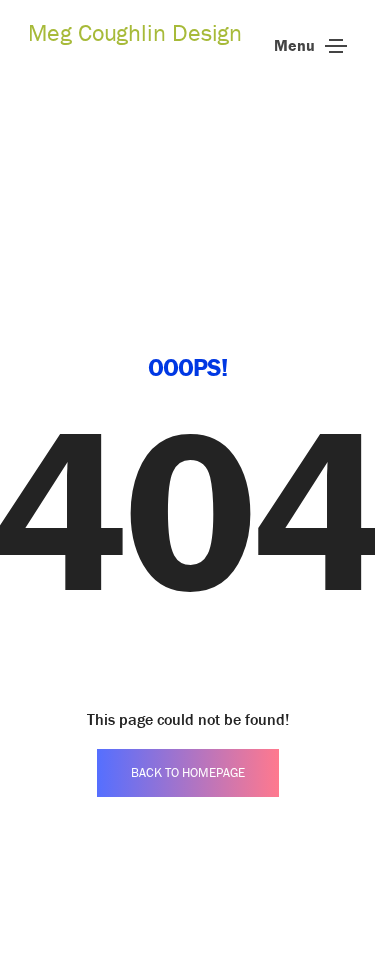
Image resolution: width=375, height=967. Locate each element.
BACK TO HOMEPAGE (188, 772)
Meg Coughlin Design (135, 32)
